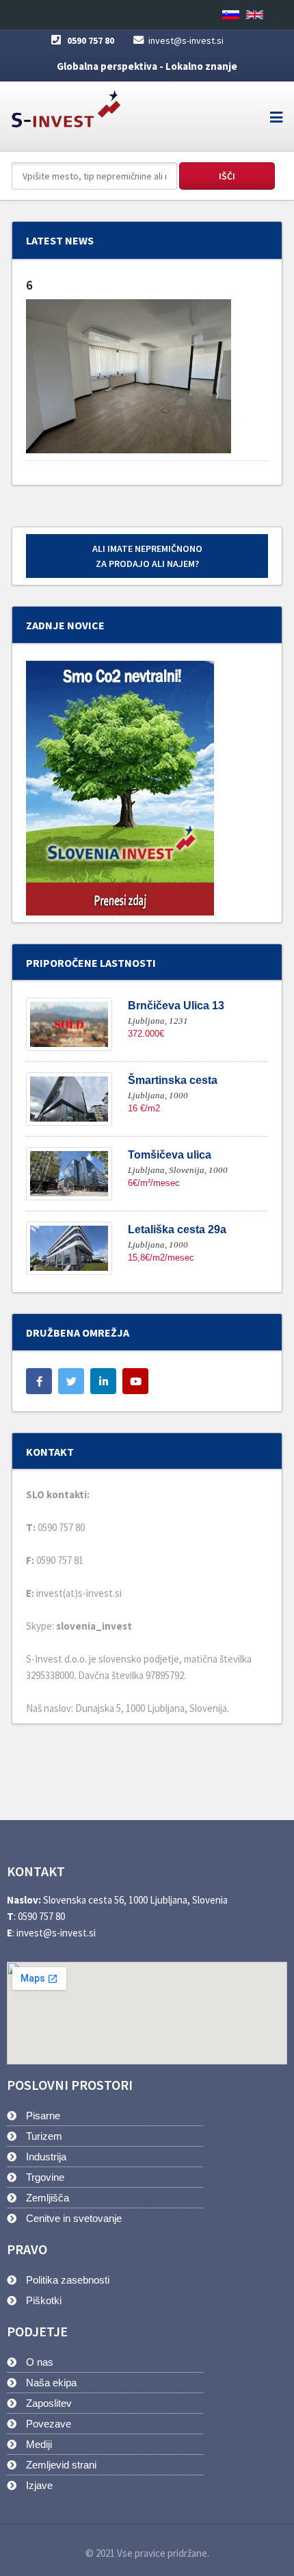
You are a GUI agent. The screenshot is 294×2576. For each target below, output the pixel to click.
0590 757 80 (91, 40)
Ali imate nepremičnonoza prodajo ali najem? (147, 556)
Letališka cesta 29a (177, 1229)
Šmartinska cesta (173, 1080)
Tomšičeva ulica (170, 1155)
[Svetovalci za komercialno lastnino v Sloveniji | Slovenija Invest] (66, 104)
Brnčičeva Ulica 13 (176, 1006)
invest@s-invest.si (186, 40)
